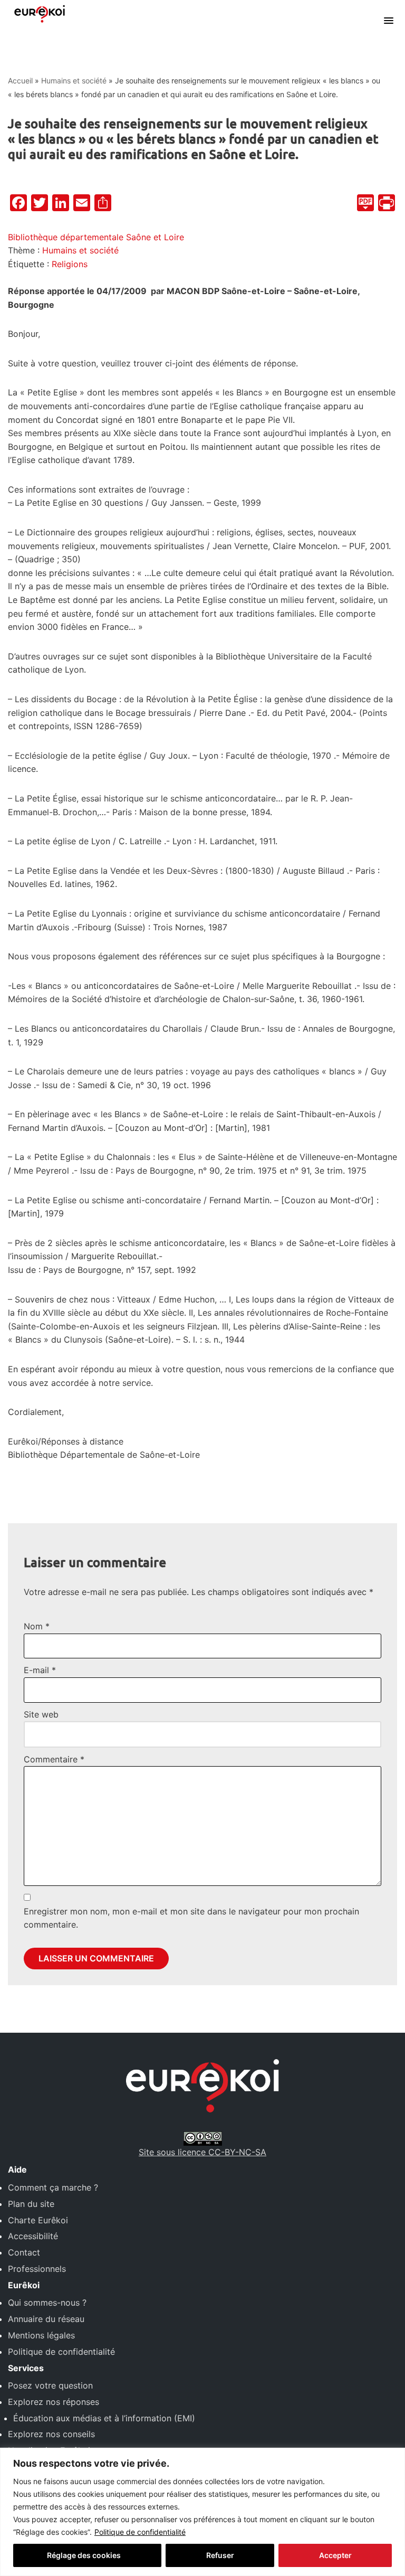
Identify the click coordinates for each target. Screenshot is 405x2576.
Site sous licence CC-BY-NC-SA (202, 2152)
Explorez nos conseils (51, 2434)
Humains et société (74, 81)
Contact (24, 2252)
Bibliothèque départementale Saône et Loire (96, 237)
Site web (41, 1714)
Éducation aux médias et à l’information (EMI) (104, 2418)
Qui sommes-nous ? (47, 2303)
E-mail (40, 1670)
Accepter (335, 2555)
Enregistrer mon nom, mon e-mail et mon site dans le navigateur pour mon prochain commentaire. (191, 1918)
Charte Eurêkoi (38, 2220)
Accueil (20, 81)
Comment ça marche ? (53, 2187)
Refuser (220, 2555)
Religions (70, 264)
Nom (37, 1626)
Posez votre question (50, 2385)
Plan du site (31, 2204)
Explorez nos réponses (54, 2402)
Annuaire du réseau (46, 2319)
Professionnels (37, 2269)
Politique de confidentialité (140, 2532)
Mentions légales (41, 2335)
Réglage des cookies (84, 2555)
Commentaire (54, 1759)
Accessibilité (33, 2236)
